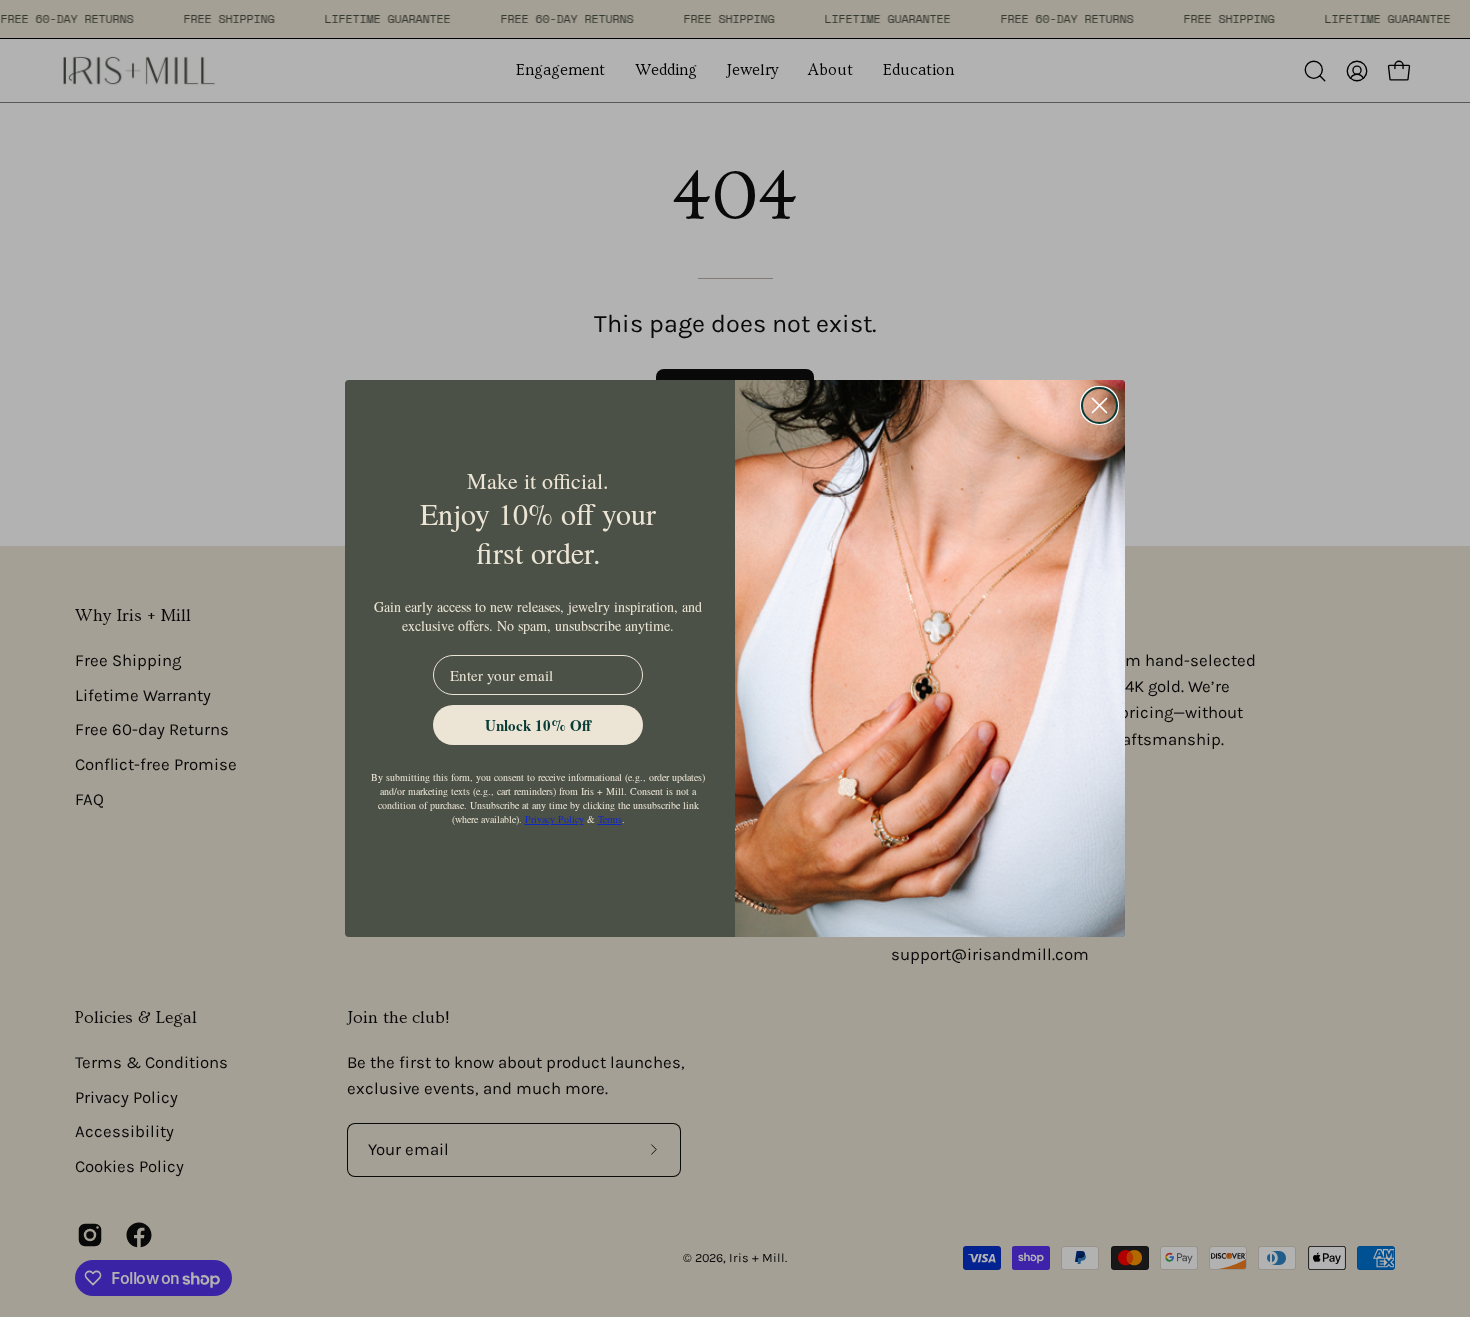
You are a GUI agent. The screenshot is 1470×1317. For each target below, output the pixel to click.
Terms (610, 819)
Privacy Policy (554, 819)
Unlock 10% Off (538, 725)
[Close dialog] (1099, 405)
